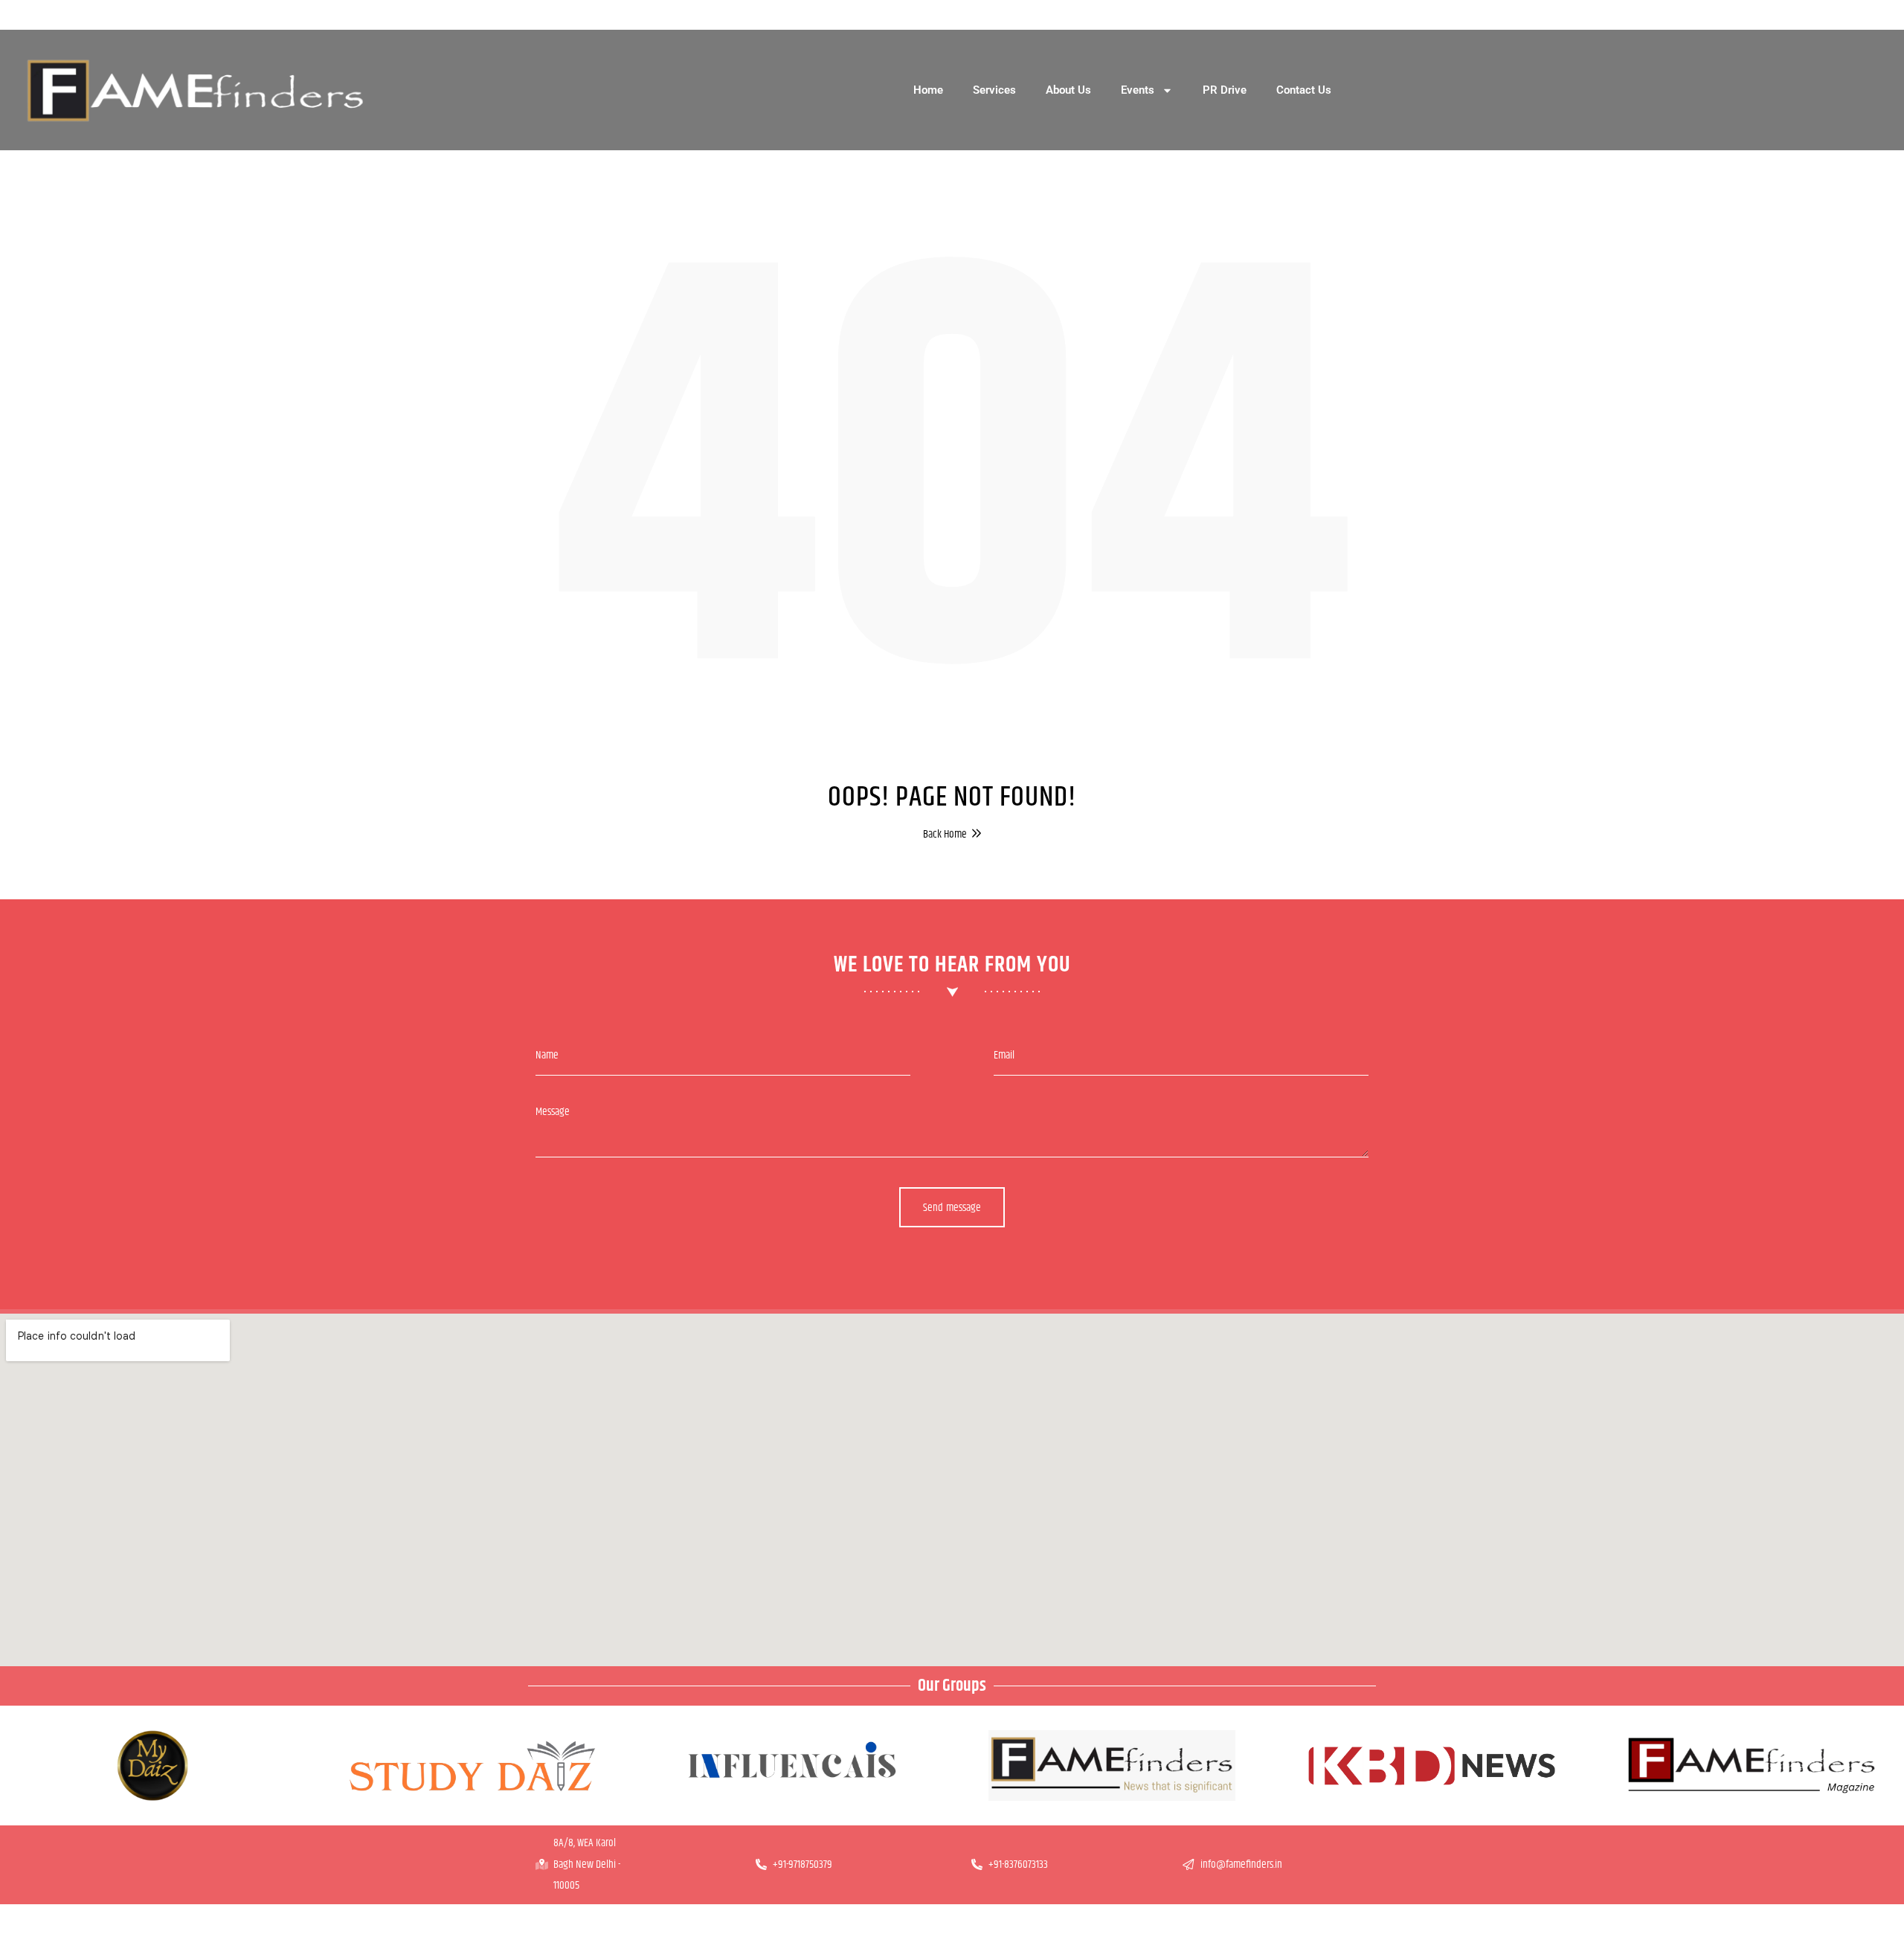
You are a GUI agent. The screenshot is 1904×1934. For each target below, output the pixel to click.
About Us (1068, 90)
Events (1138, 90)
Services (994, 90)
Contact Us (1304, 90)
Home (928, 90)
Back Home (945, 834)
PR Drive (1225, 90)
